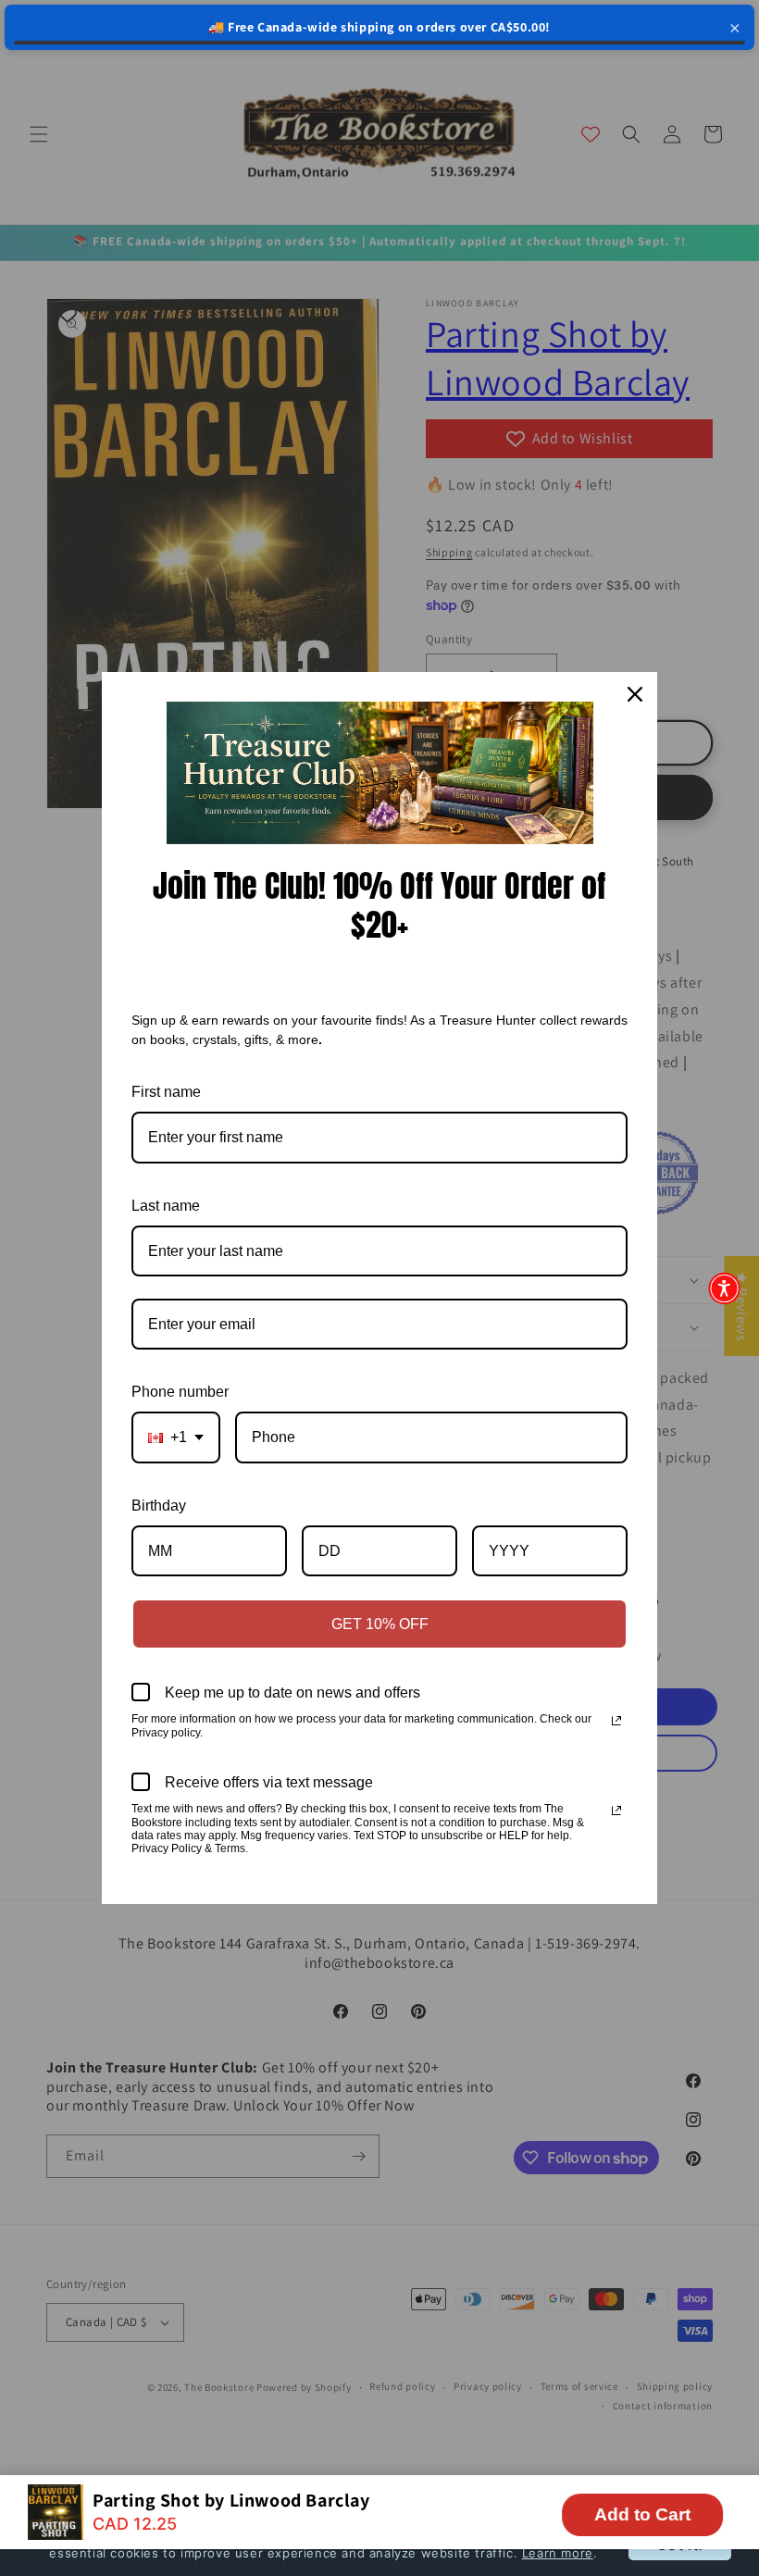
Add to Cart (642, 2514)
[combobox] (176, 1437)
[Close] (635, 694)
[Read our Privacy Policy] (616, 1721)
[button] (724, 1288)
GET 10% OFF (380, 1624)
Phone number (180, 1392)
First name (166, 1092)
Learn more (558, 2553)
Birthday (159, 1506)
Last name (166, 1206)
